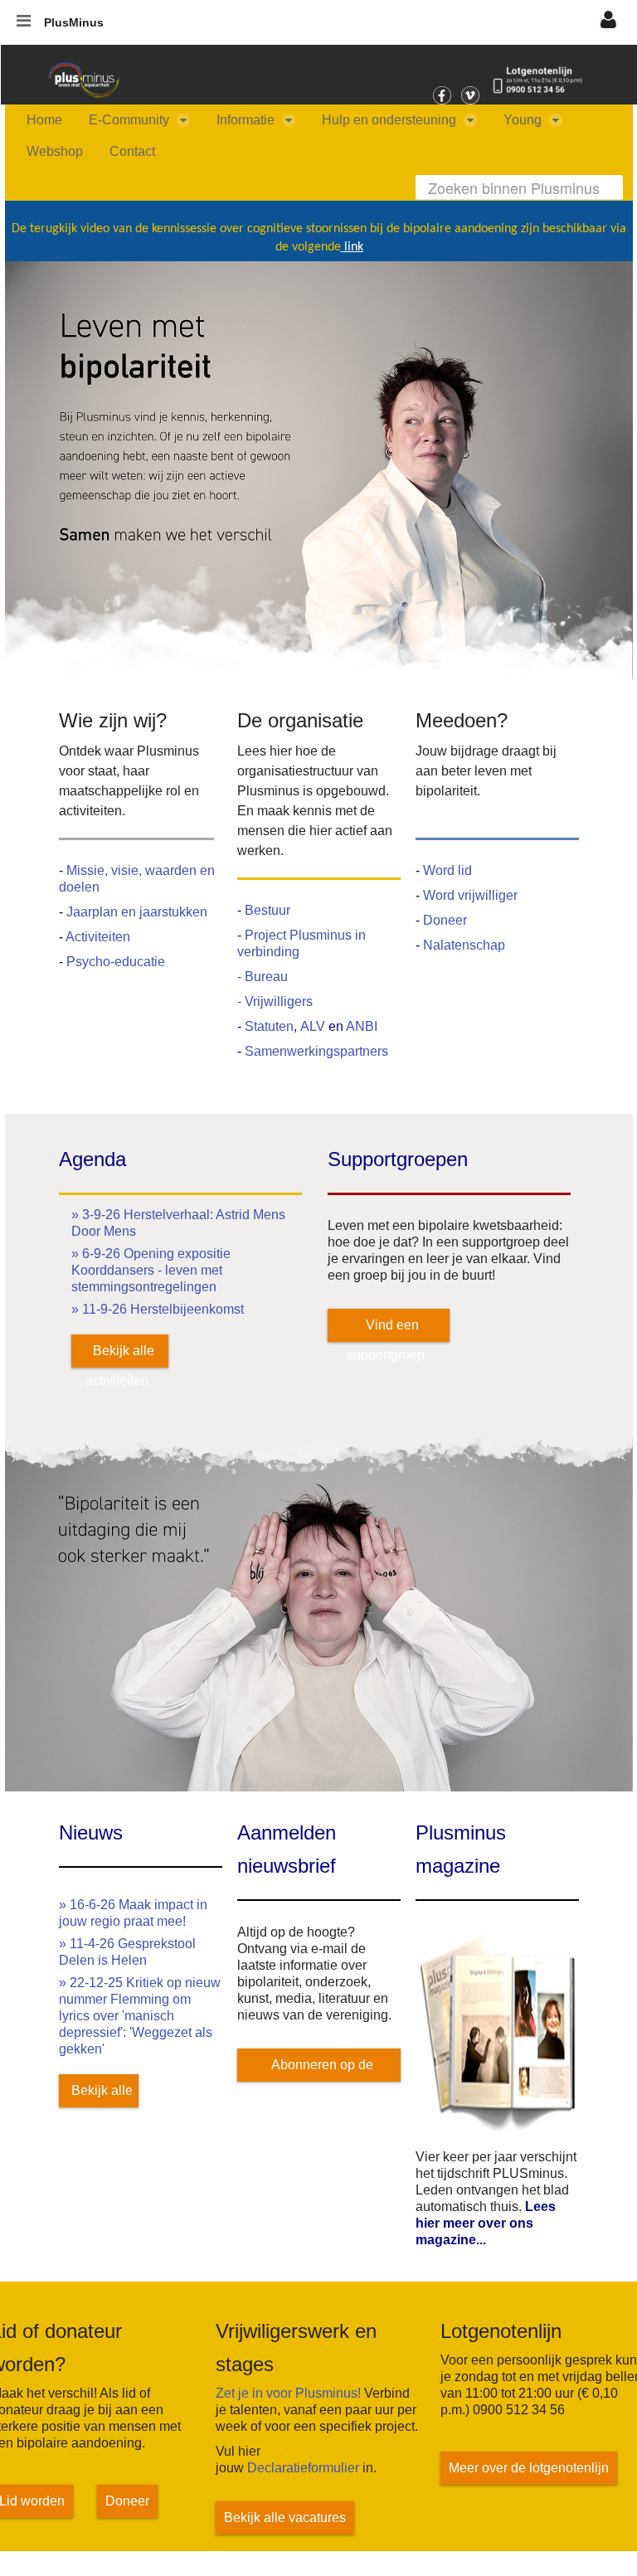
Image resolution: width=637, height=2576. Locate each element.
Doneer (445, 920)
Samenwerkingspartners (316, 1051)
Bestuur (267, 910)
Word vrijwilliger (470, 895)
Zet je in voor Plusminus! (288, 2393)
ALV (314, 1026)
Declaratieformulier (303, 2468)
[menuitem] (44, 120)
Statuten (269, 1026)
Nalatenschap (464, 945)
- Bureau (263, 977)
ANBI (362, 1026)
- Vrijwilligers (275, 1001)
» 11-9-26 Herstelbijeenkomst (158, 1309)
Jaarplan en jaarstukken (137, 912)
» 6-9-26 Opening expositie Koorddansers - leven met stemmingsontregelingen (151, 1270)
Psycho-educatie (116, 962)
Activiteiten (98, 937)
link (352, 247)
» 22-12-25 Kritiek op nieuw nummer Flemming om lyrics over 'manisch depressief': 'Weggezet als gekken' (140, 2016)
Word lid (447, 870)
